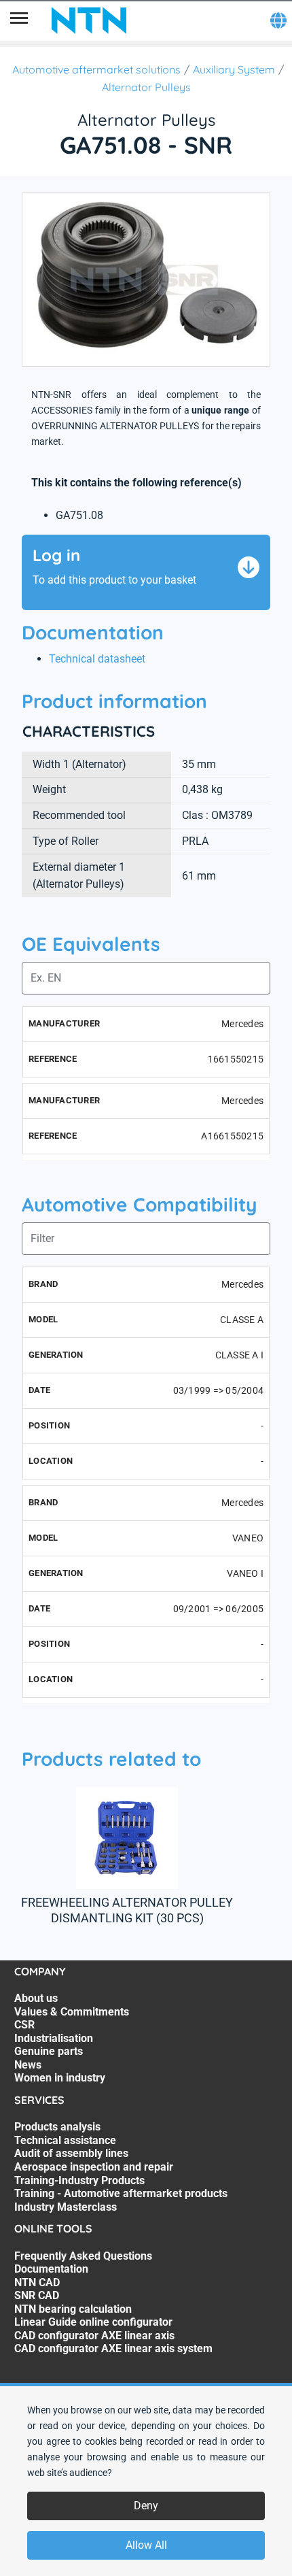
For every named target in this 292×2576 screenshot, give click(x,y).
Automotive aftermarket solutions (96, 69)
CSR (24, 2025)
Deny (146, 2506)
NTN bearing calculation (73, 2309)
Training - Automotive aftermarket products (121, 2193)
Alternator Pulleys (146, 87)
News (28, 2065)
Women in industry (60, 2078)
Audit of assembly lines (71, 2153)
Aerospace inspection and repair (94, 2167)
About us (36, 1998)
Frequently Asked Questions (83, 2256)
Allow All (146, 2545)
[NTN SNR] (89, 20)
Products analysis (57, 2127)
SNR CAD (37, 2295)
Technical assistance (65, 2140)
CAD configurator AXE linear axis (94, 2336)
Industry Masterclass (66, 2207)
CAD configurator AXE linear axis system (113, 2348)
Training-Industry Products (79, 2180)
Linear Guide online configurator (93, 2322)
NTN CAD (37, 2282)
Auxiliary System (234, 69)
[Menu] (19, 20)
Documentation (51, 2269)
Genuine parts (49, 2051)
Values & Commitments (72, 2012)
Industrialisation (54, 2038)
